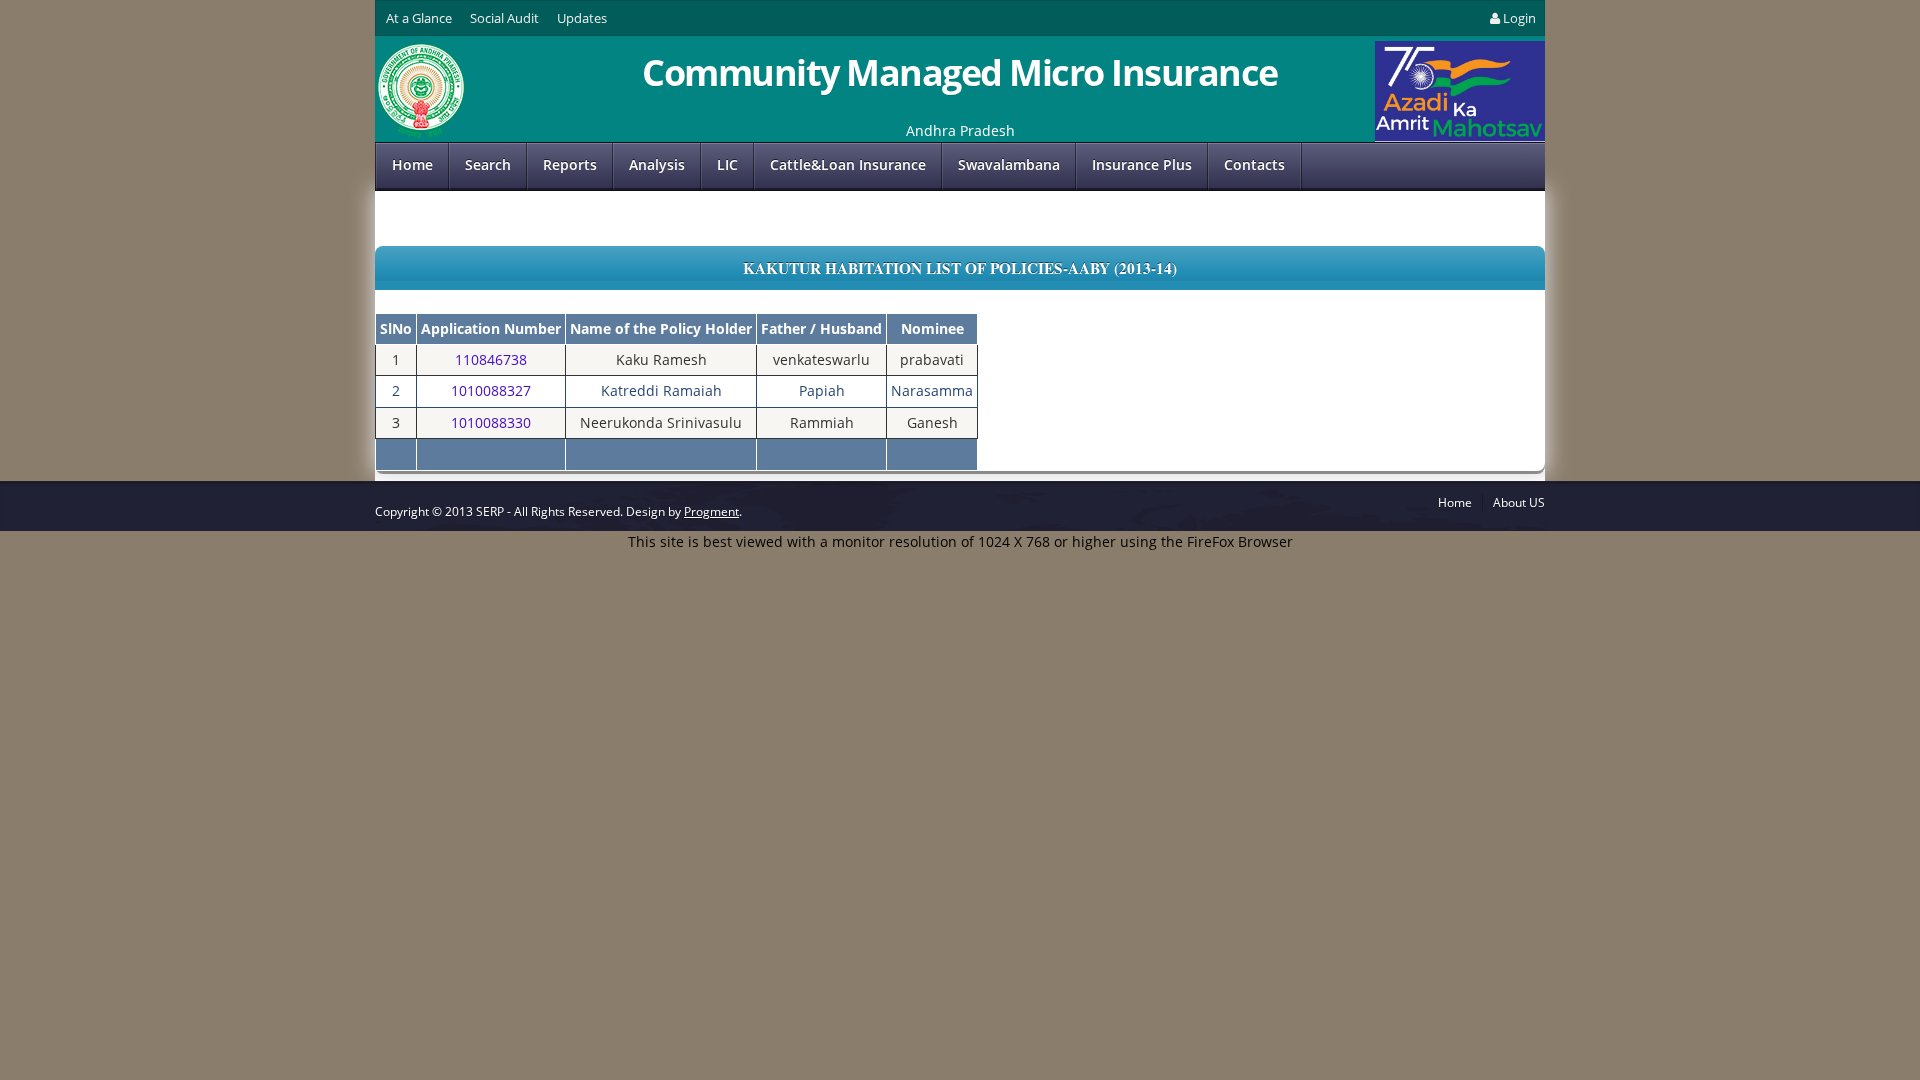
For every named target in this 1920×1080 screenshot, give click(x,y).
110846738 (491, 359)
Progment (711, 511)
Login (1519, 18)
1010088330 (491, 422)
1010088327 (491, 390)
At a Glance (419, 18)
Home (412, 164)
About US (1519, 502)
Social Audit (504, 18)
